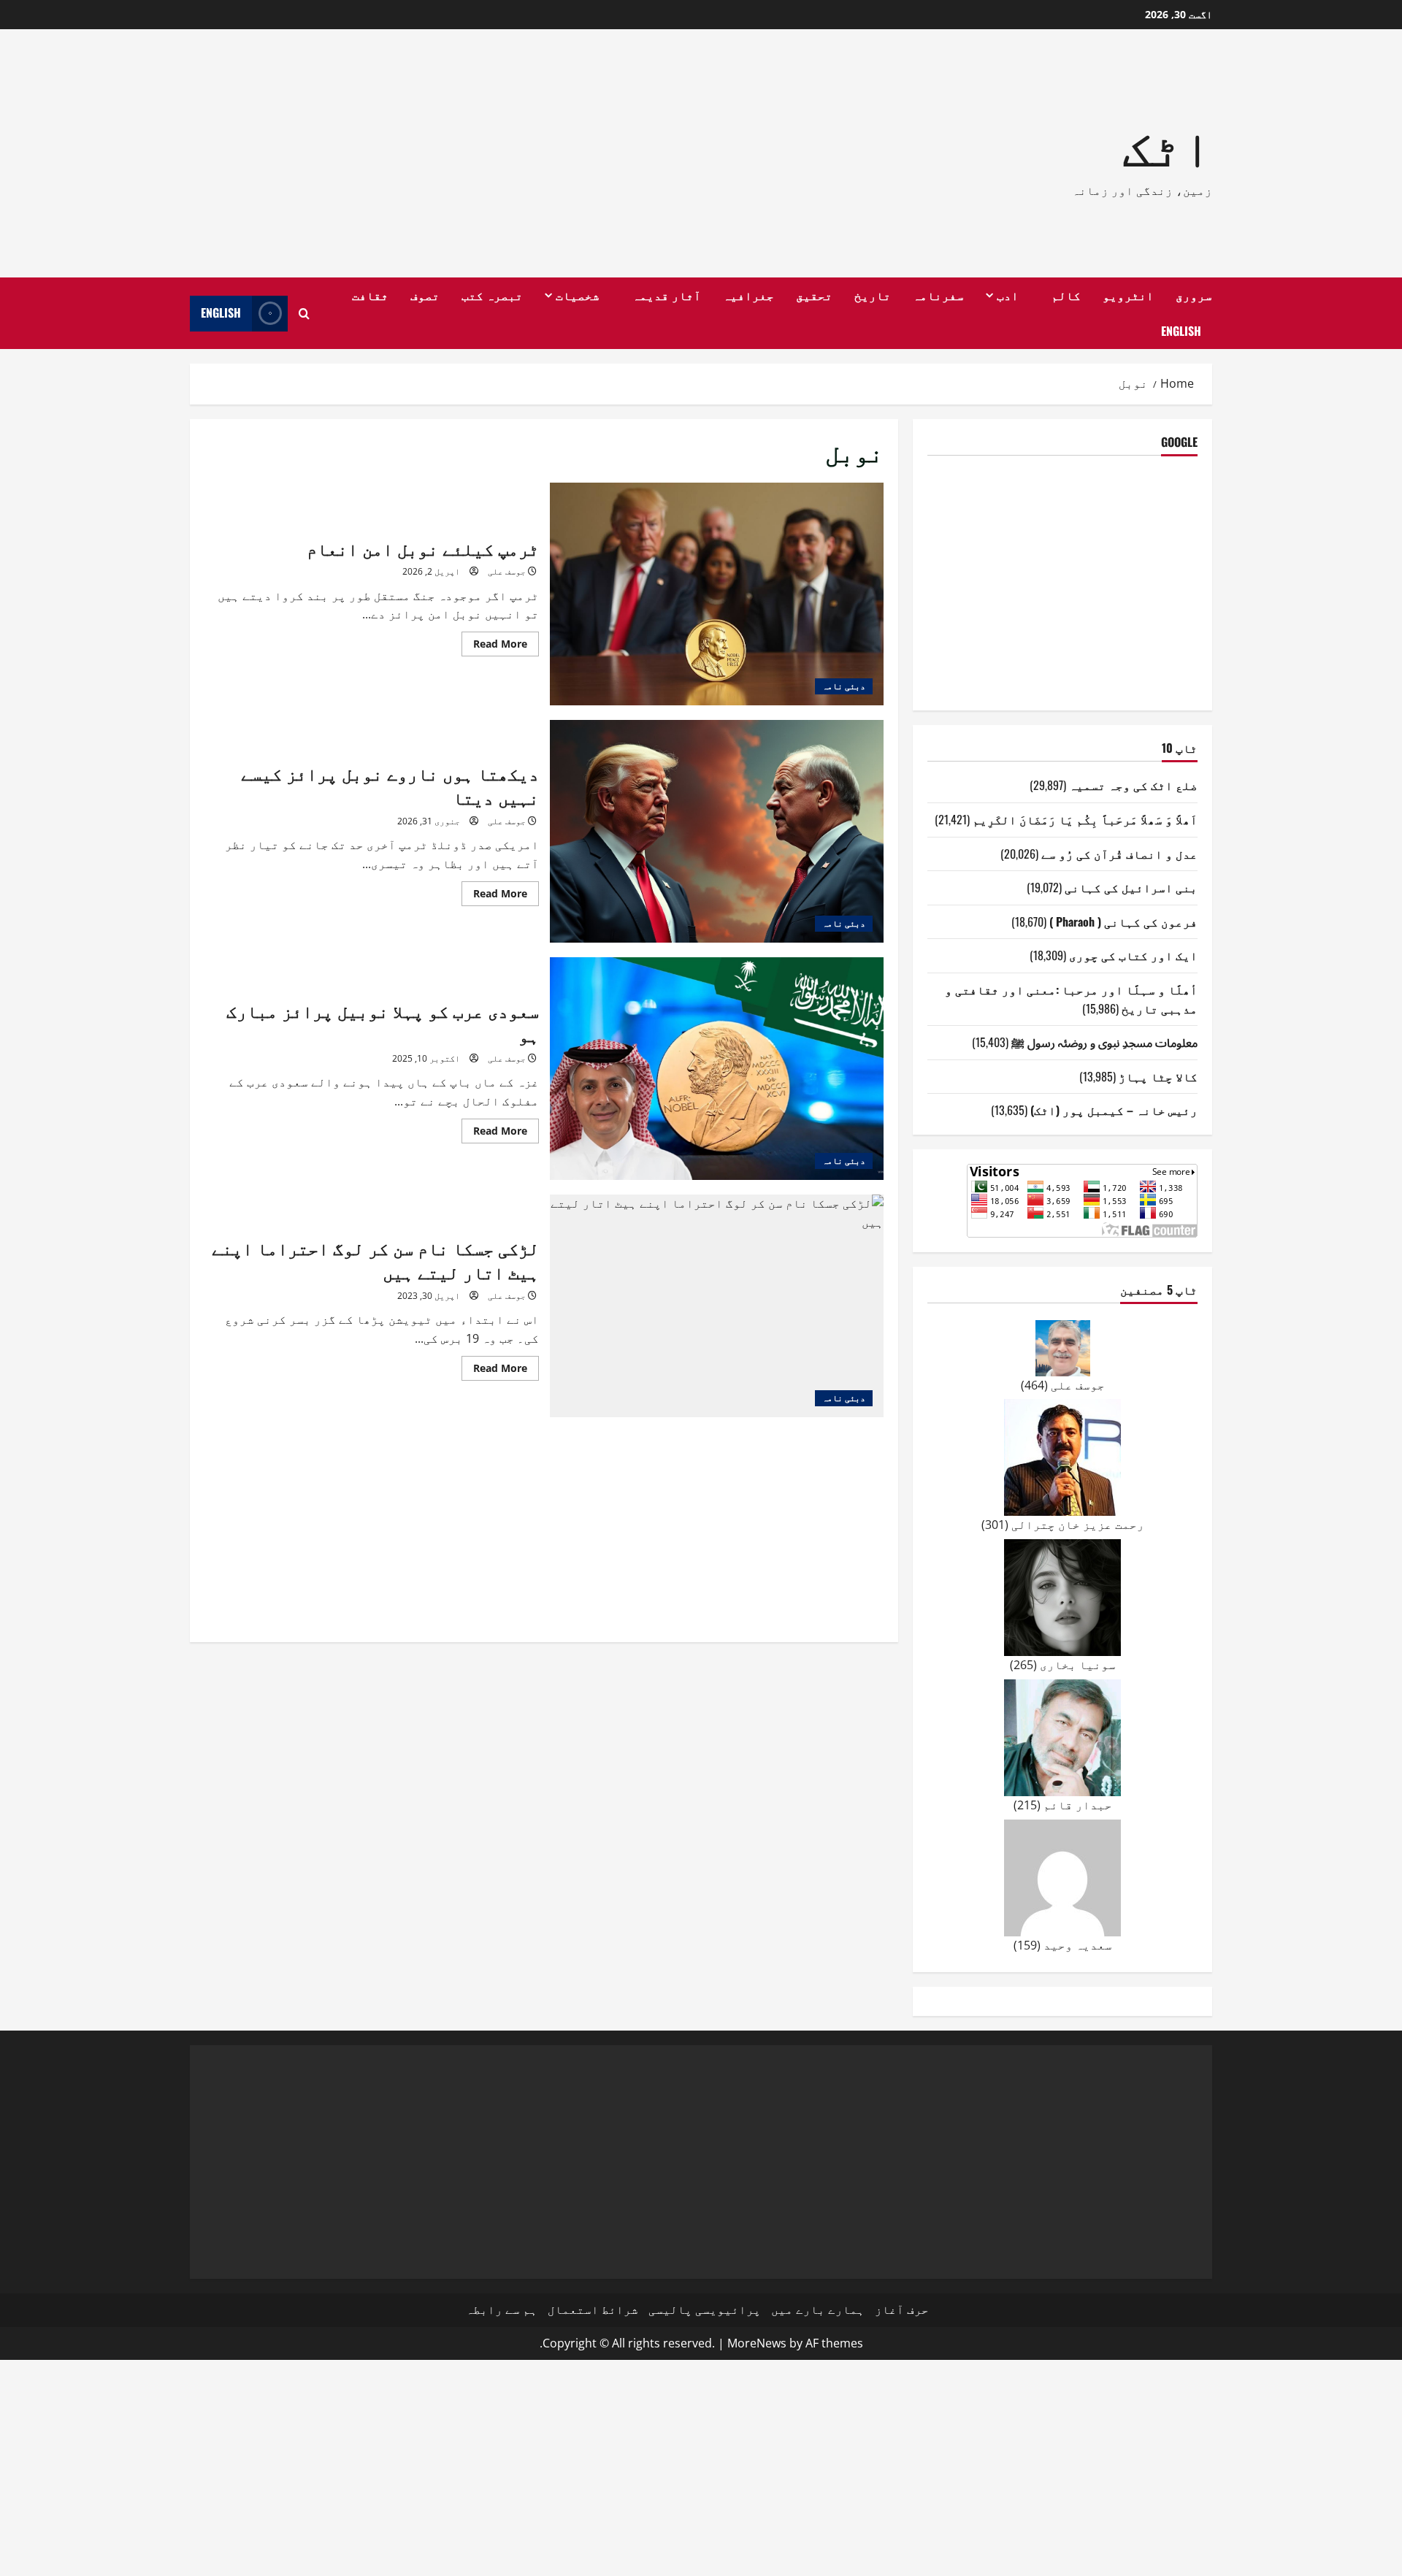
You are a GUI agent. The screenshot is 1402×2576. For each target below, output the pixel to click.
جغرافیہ (748, 295)
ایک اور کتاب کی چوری (1133, 955)
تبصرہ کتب (492, 295)
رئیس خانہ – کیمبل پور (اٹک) (1114, 1110)
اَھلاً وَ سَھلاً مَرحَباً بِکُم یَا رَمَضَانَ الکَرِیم (1085, 819)
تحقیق (814, 295)
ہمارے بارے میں (818, 2309)
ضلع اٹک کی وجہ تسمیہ (1133, 785)
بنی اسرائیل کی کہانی (1131, 887)
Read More (494, 646)
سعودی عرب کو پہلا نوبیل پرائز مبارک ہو (717, 1069)
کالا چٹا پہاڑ (1158, 1076)
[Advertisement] (493, 153)
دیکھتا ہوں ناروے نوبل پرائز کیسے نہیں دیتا (717, 831)
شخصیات (578, 295)
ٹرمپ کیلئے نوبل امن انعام (717, 594)
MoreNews (757, 2343)
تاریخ (873, 295)
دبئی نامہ (844, 686)
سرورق (1194, 295)
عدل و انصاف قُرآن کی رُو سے (1119, 854)
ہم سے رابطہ (502, 2309)
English (1181, 331)
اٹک (1167, 143)
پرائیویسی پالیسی (705, 2309)
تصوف (425, 295)
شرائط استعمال (593, 2309)
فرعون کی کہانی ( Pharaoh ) (1123, 921)
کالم (1066, 295)
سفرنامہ (938, 295)
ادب (1008, 295)
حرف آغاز (902, 2309)
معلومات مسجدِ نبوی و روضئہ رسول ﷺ (1104, 1042)
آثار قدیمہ (667, 295)
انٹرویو (1128, 295)
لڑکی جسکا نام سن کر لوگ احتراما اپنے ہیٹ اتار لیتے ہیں (717, 1306)
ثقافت (370, 295)
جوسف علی (507, 571)
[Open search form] (304, 314)
